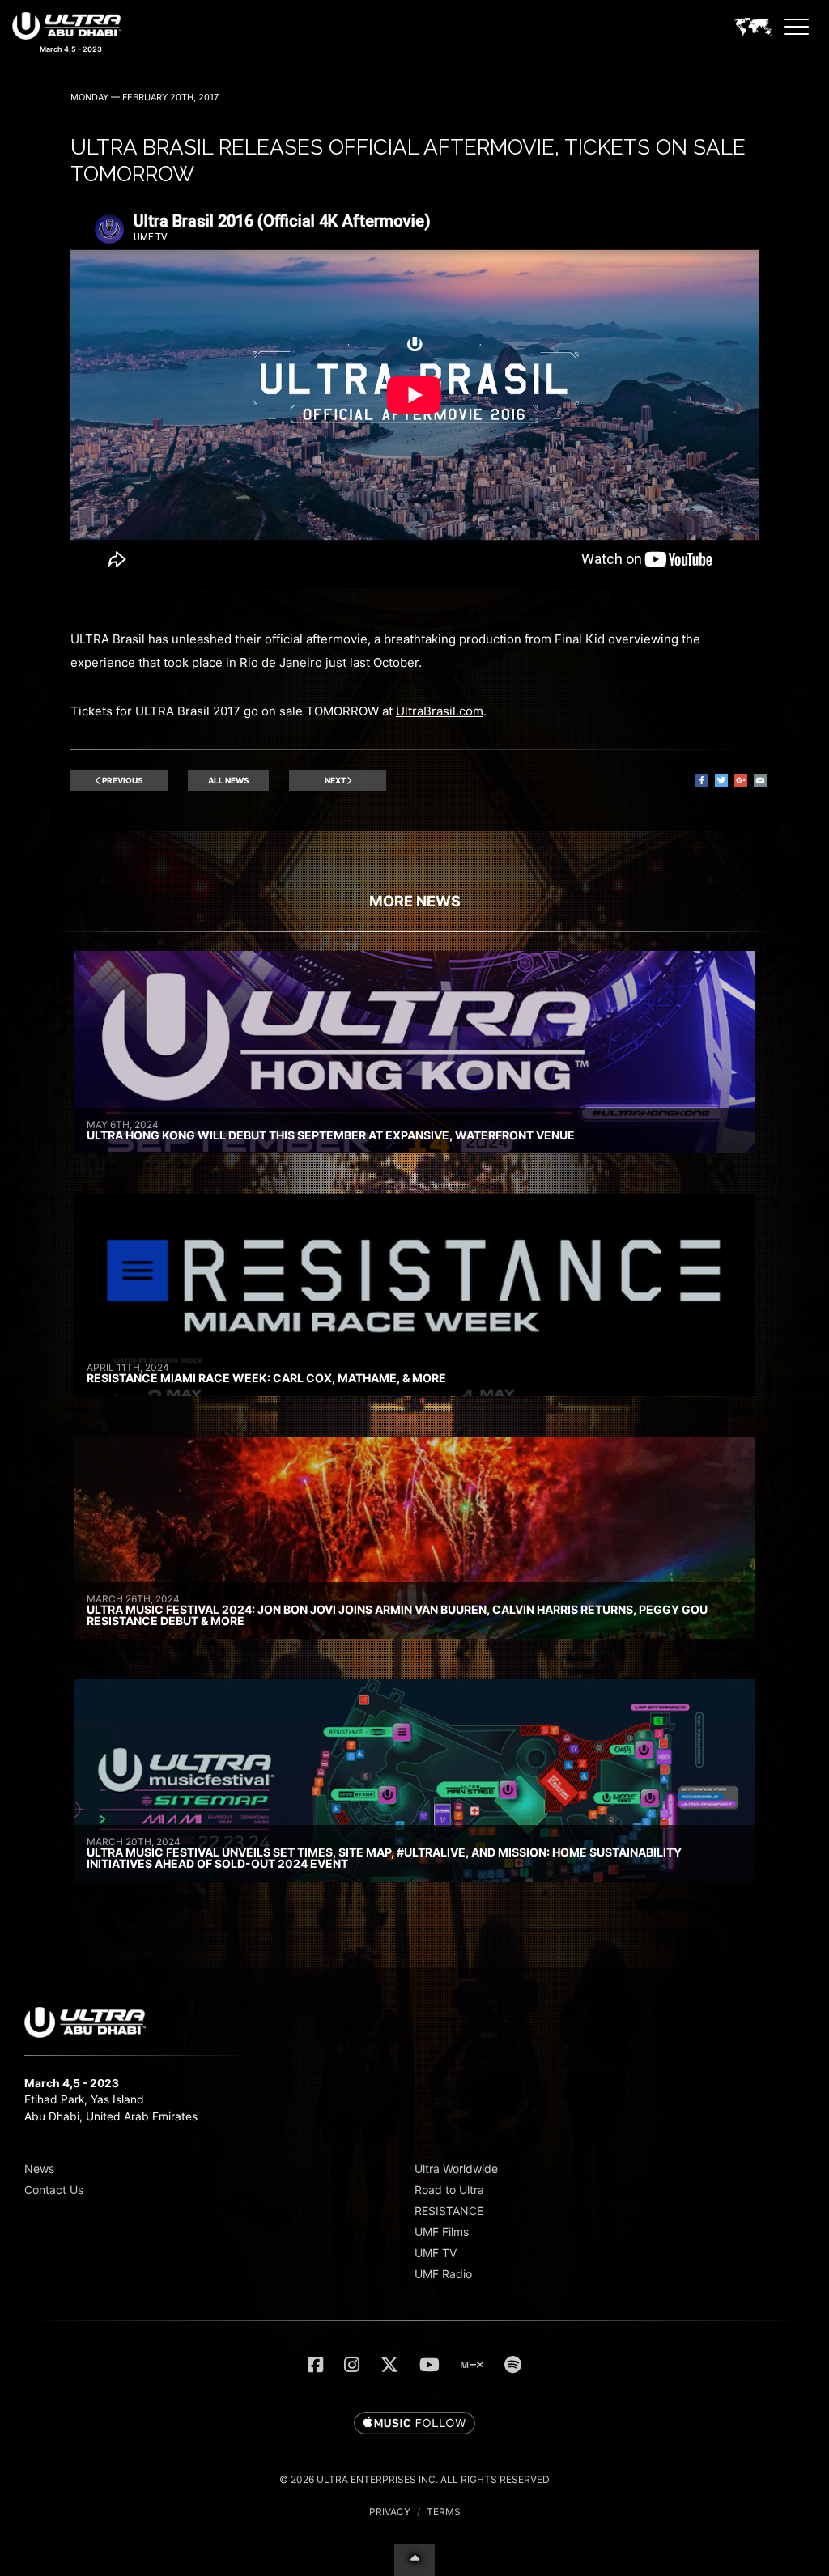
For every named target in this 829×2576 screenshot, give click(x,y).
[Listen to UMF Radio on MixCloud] (472, 2365)
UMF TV (436, 2253)
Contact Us (54, 2190)
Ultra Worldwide (456, 2169)
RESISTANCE (449, 2211)
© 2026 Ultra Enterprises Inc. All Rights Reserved (414, 2479)
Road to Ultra (449, 2190)
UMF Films (442, 2232)
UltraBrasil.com (440, 711)
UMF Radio (443, 2274)
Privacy (390, 2512)
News (39, 2169)
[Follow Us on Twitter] (389, 2365)
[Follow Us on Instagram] (352, 2365)
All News (229, 780)
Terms (444, 2512)
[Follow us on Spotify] (513, 2365)
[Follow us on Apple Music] (414, 2424)
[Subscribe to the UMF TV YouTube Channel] (429, 2365)
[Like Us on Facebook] (315, 2365)
